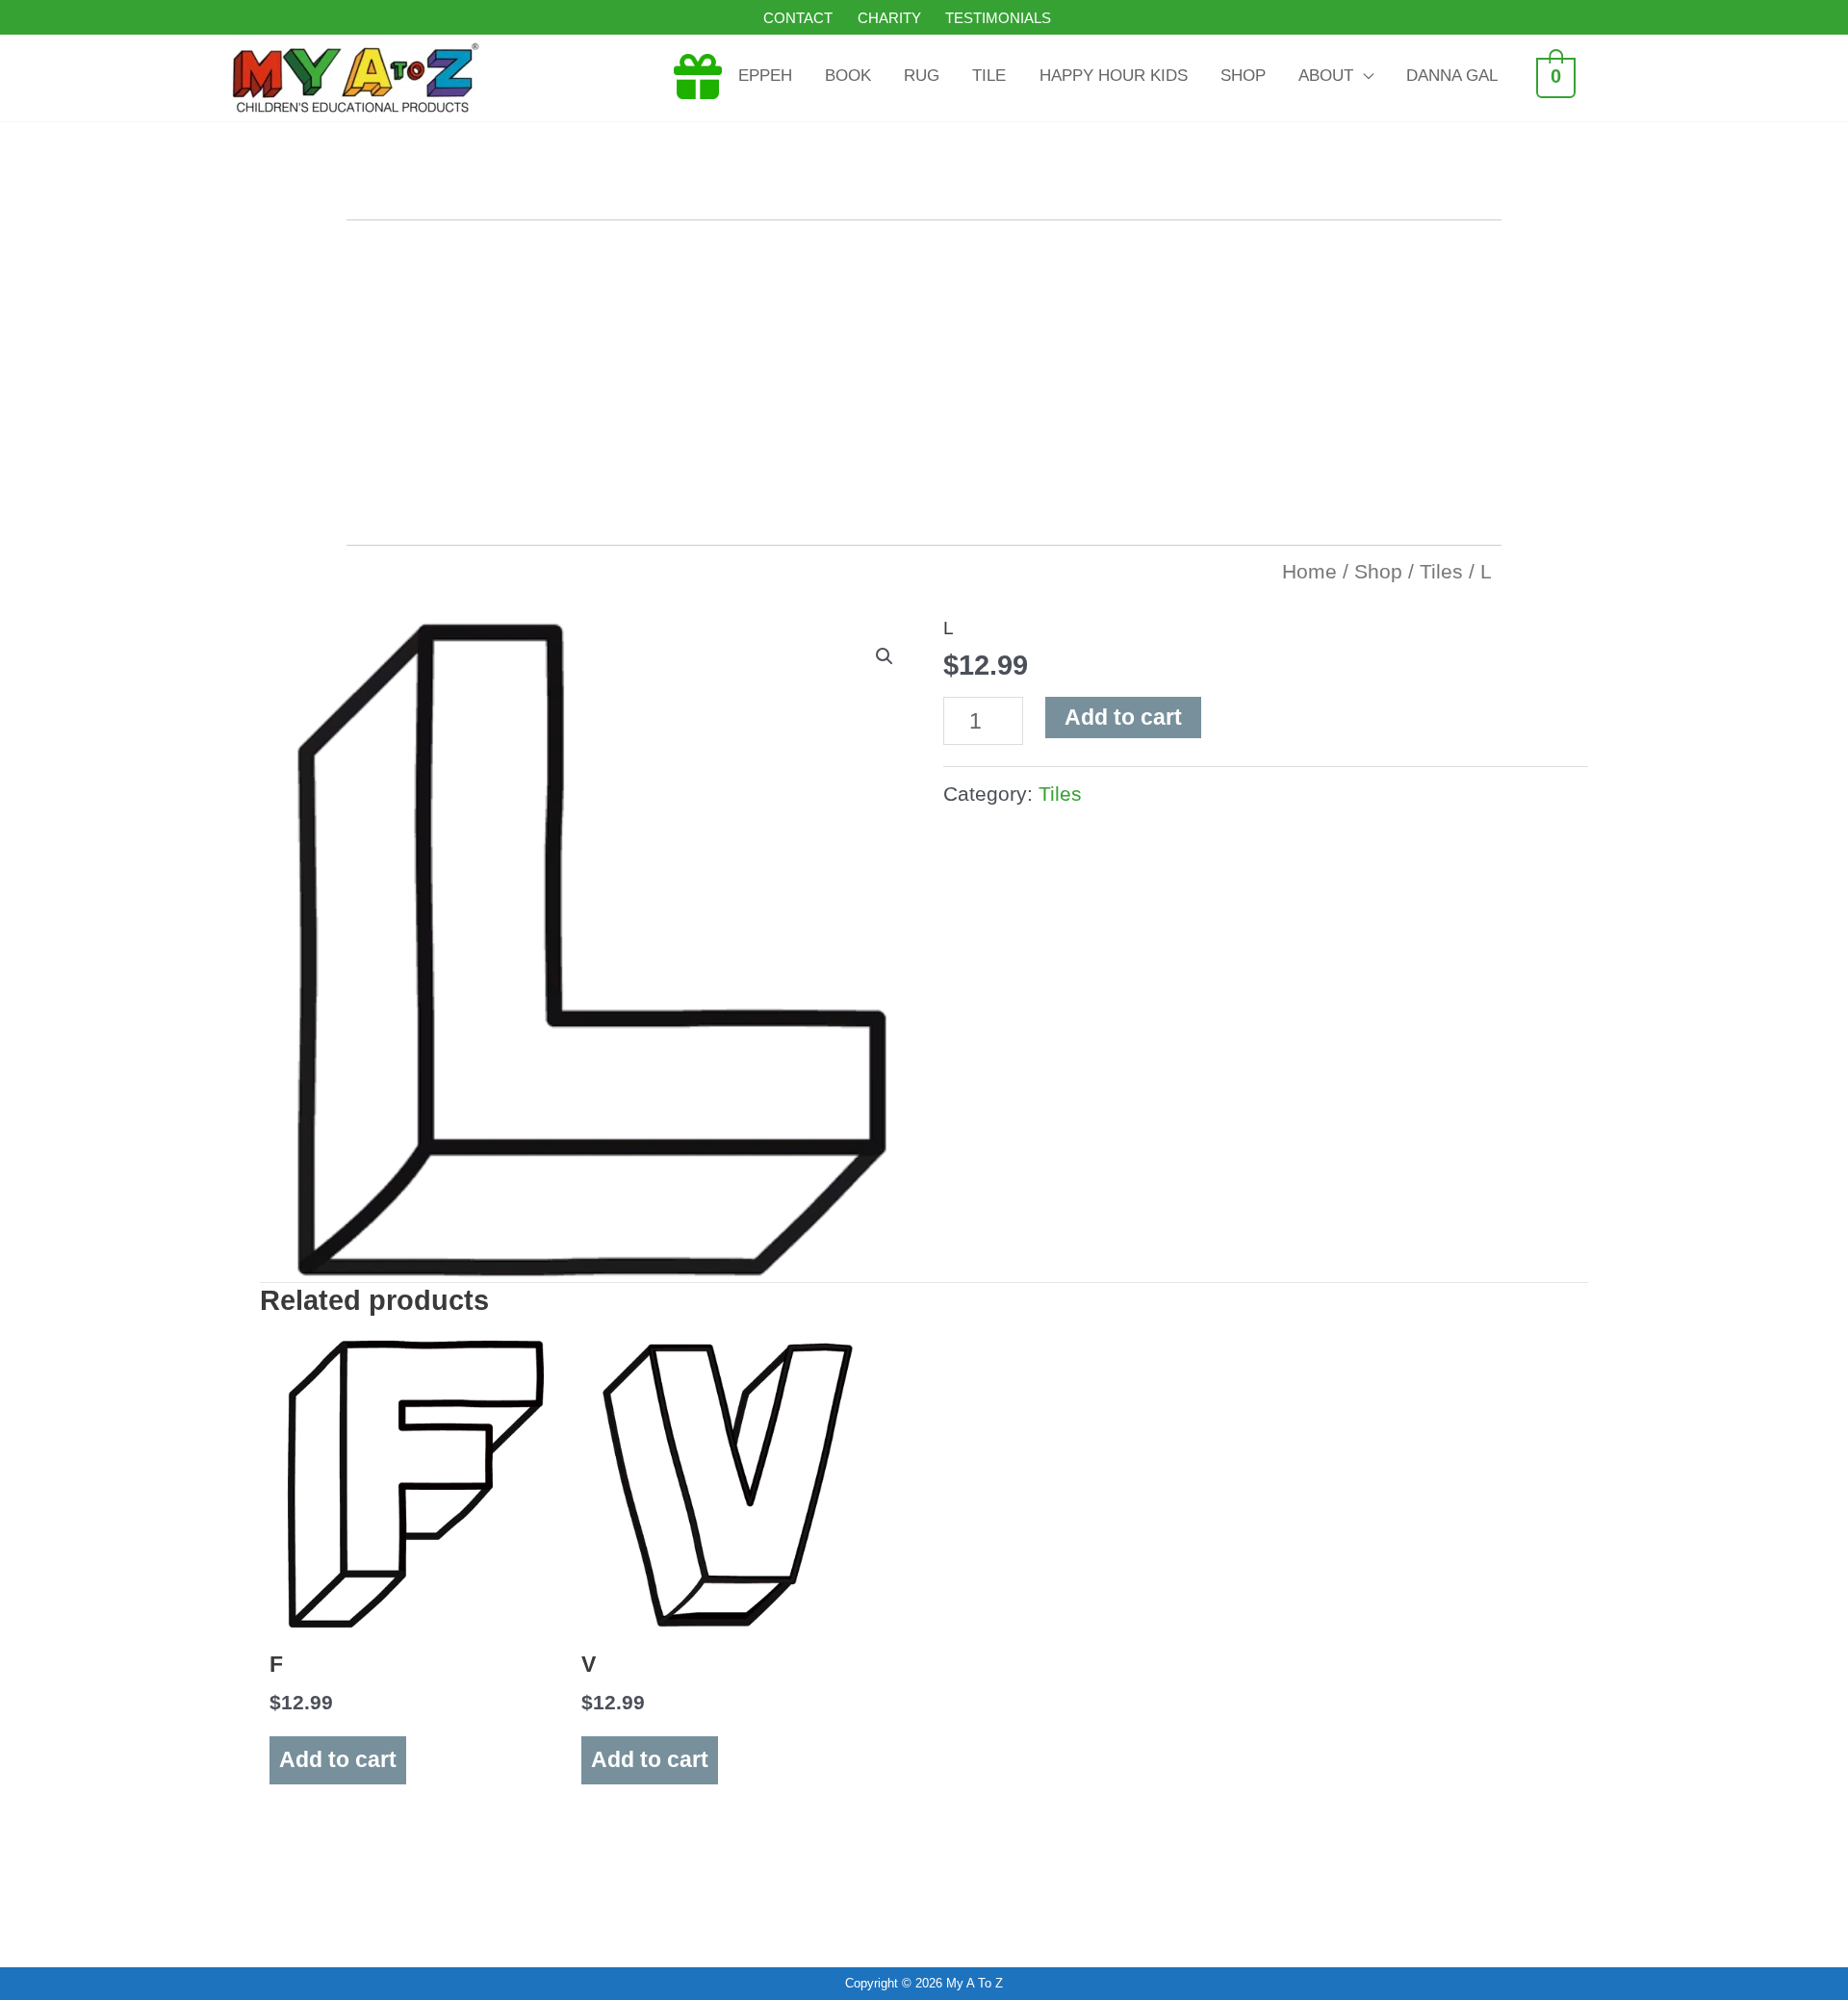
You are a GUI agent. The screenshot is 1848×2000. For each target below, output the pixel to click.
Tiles (1441, 571)
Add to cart (1123, 717)
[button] (885, 656)
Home (1309, 571)
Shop (1378, 571)
